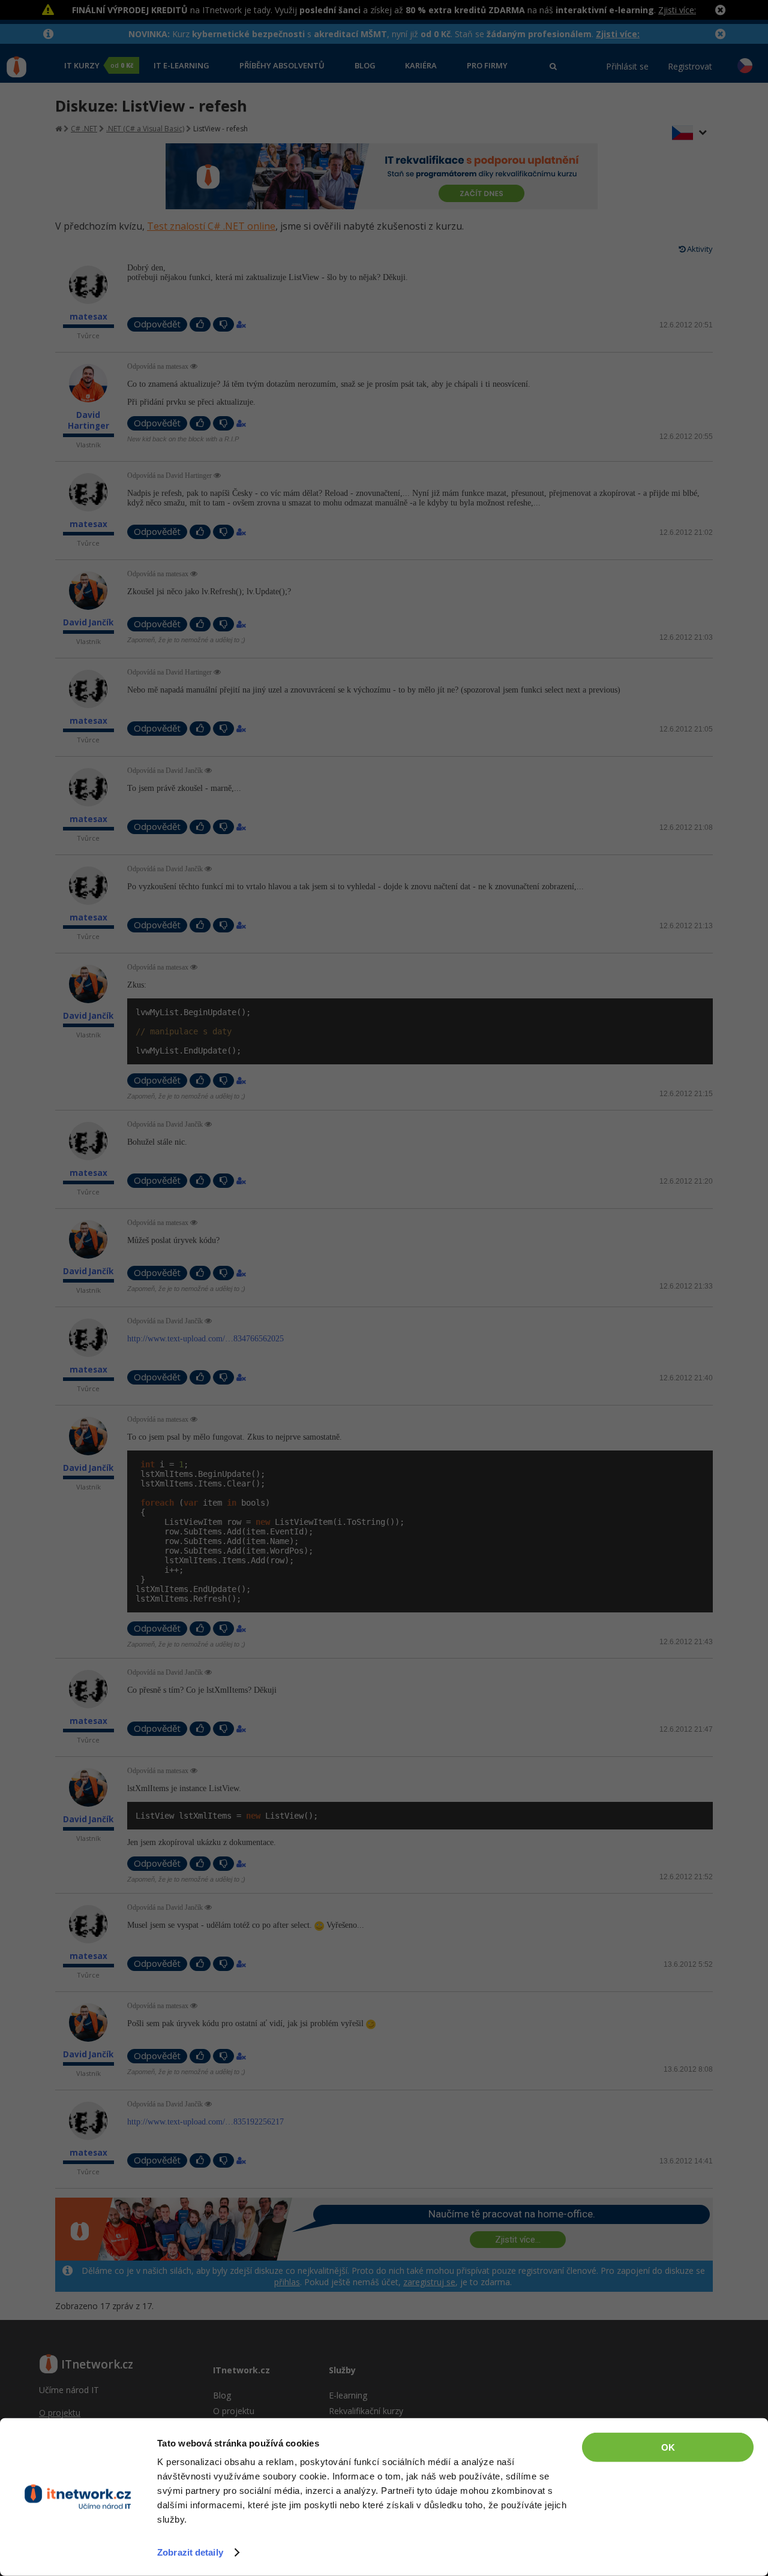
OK (668, 2447)
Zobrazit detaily (190, 2552)
